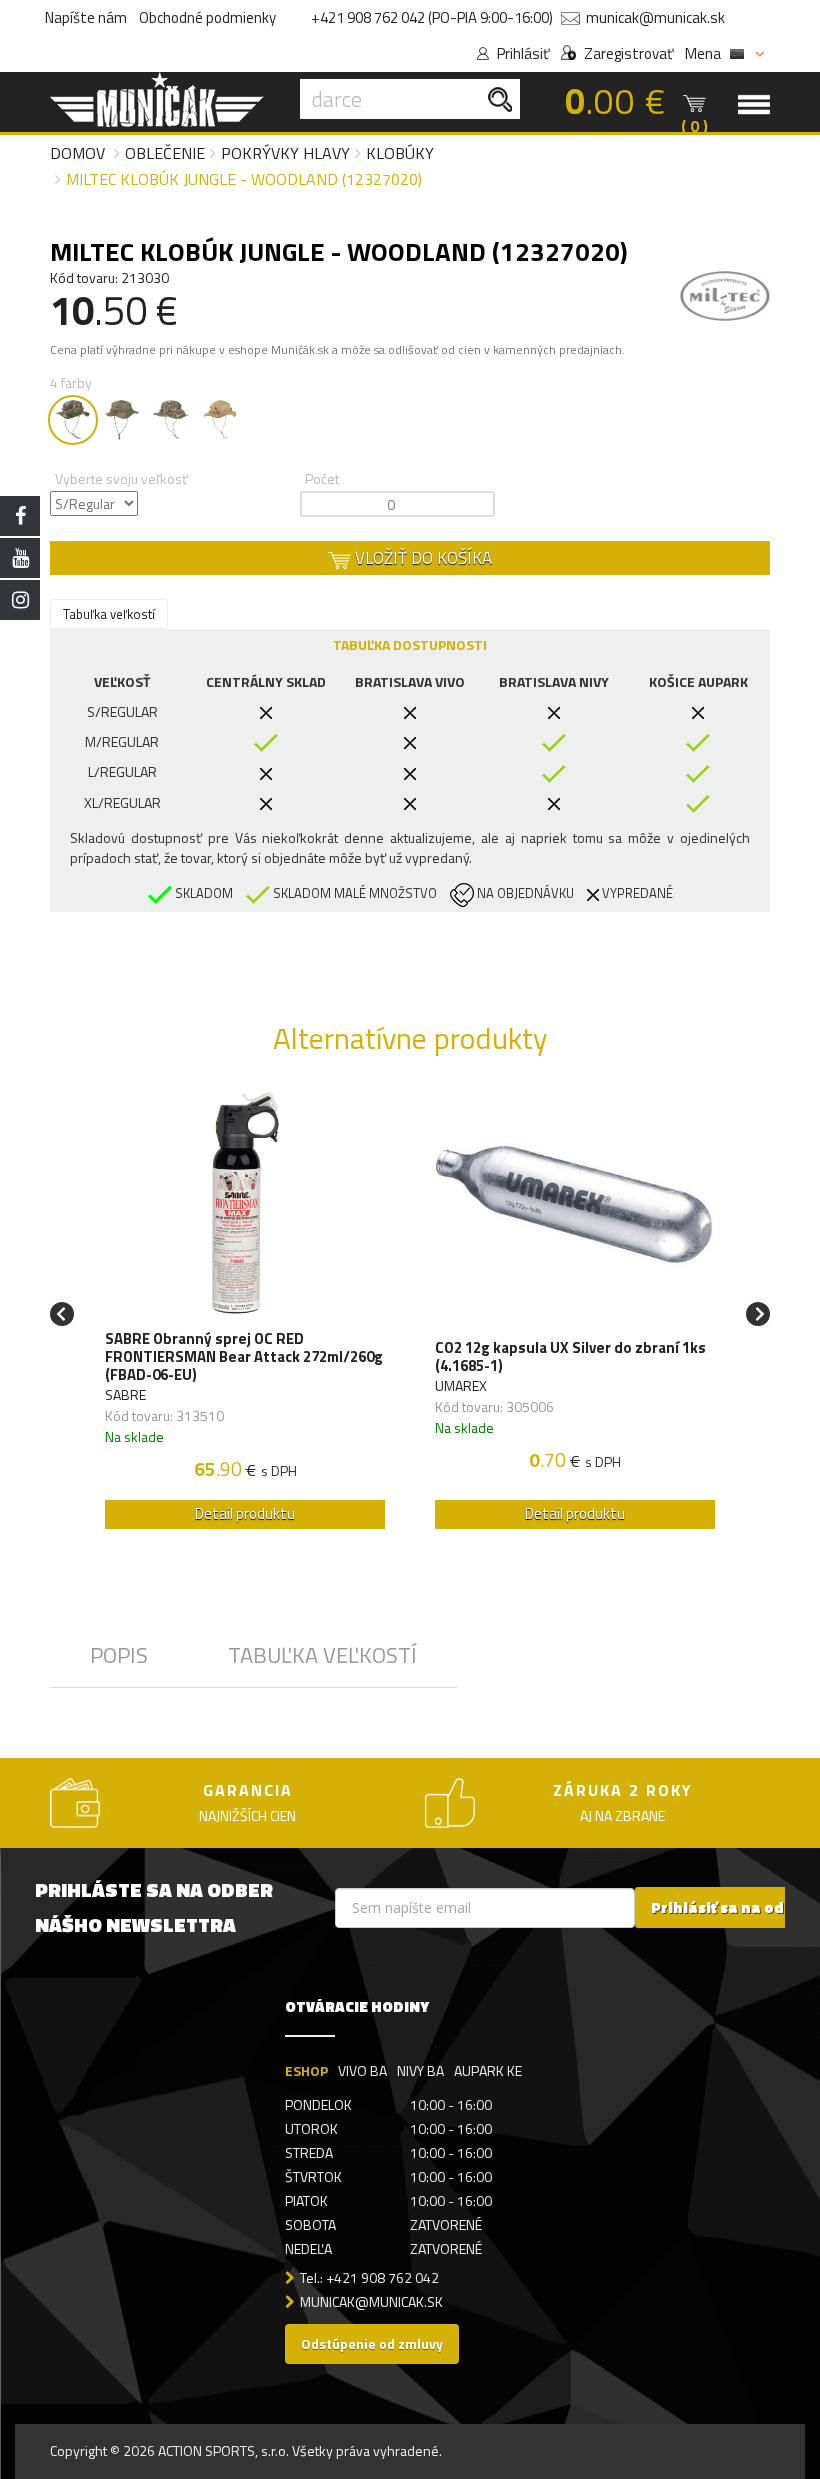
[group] (245, 1314)
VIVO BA (362, 2070)
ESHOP (306, 2070)
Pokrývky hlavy (285, 153)
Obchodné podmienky (207, 17)
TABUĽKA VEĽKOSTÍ (322, 1655)
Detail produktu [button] (245, 1513)
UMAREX (461, 1385)
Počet (322, 478)
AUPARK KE (488, 2070)
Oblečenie (165, 153)
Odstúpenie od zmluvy (372, 2343)
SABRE (125, 1394)
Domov (77, 153)
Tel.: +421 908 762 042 (369, 2277)
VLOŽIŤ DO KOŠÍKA (421, 558)
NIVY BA (420, 2070)
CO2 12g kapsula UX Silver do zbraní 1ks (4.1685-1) (570, 1357)
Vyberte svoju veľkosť (121, 478)
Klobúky (400, 153)
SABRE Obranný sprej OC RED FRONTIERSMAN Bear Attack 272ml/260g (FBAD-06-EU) (244, 1357)
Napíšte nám (86, 17)
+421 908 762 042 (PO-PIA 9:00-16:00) (432, 17)
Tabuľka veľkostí (109, 614)
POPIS (119, 1655)
